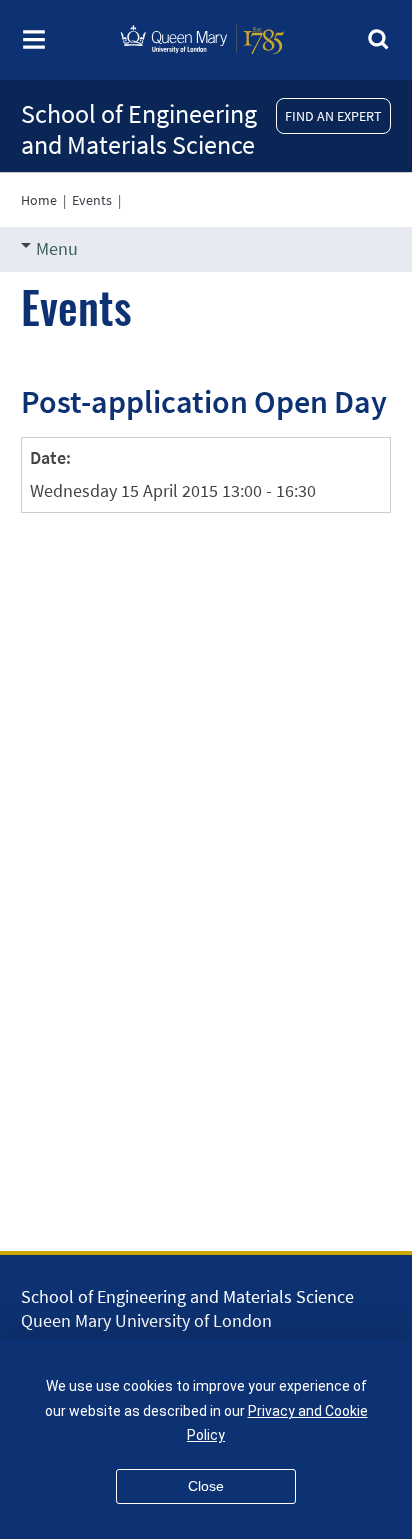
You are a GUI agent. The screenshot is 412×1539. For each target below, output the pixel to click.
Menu (57, 248)
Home (39, 200)
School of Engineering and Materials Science (139, 129)
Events (92, 200)
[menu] (34, 45)
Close (206, 1486)
